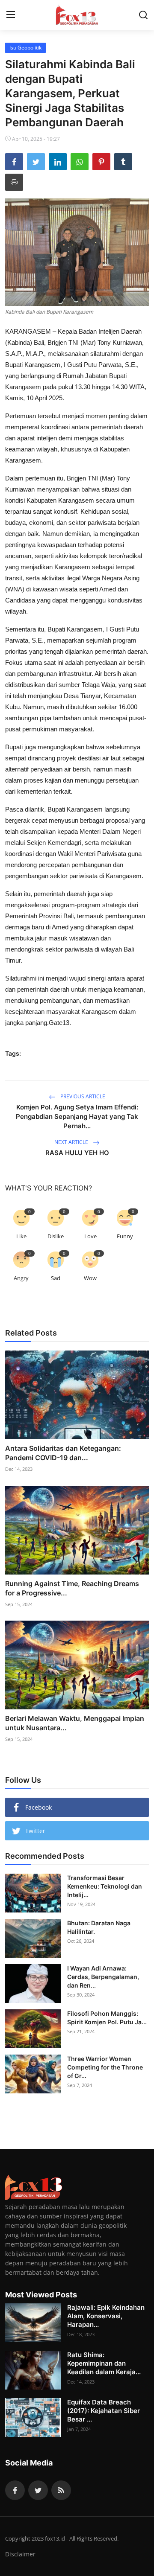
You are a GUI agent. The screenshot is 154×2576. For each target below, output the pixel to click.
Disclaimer (20, 2554)
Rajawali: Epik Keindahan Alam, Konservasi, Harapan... (106, 2316)
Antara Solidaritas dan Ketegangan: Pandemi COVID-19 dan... (63, 1453)
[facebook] (15, 2490)
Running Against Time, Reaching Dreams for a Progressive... (72, 1588)
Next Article (72, 1142)
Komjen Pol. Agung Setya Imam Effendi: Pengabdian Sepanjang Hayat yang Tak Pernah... (77, 1116)
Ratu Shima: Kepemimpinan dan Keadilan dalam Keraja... (104, 2363)
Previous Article (82, 1096)
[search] (143, 15)
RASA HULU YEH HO (77, 1153)
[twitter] (38, 2490)
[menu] (11, 15)
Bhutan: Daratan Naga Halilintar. (99, 1927)
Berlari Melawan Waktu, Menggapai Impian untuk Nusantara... (75, 1723)
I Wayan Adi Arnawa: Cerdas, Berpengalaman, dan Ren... (103, 1977)
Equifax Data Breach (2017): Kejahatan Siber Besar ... (104, 2411)
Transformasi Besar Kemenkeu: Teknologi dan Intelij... (105, 1886)
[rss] (61, 2490)
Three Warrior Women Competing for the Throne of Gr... (105, 2067)
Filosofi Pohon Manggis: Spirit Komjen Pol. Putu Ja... (107, 2018)
